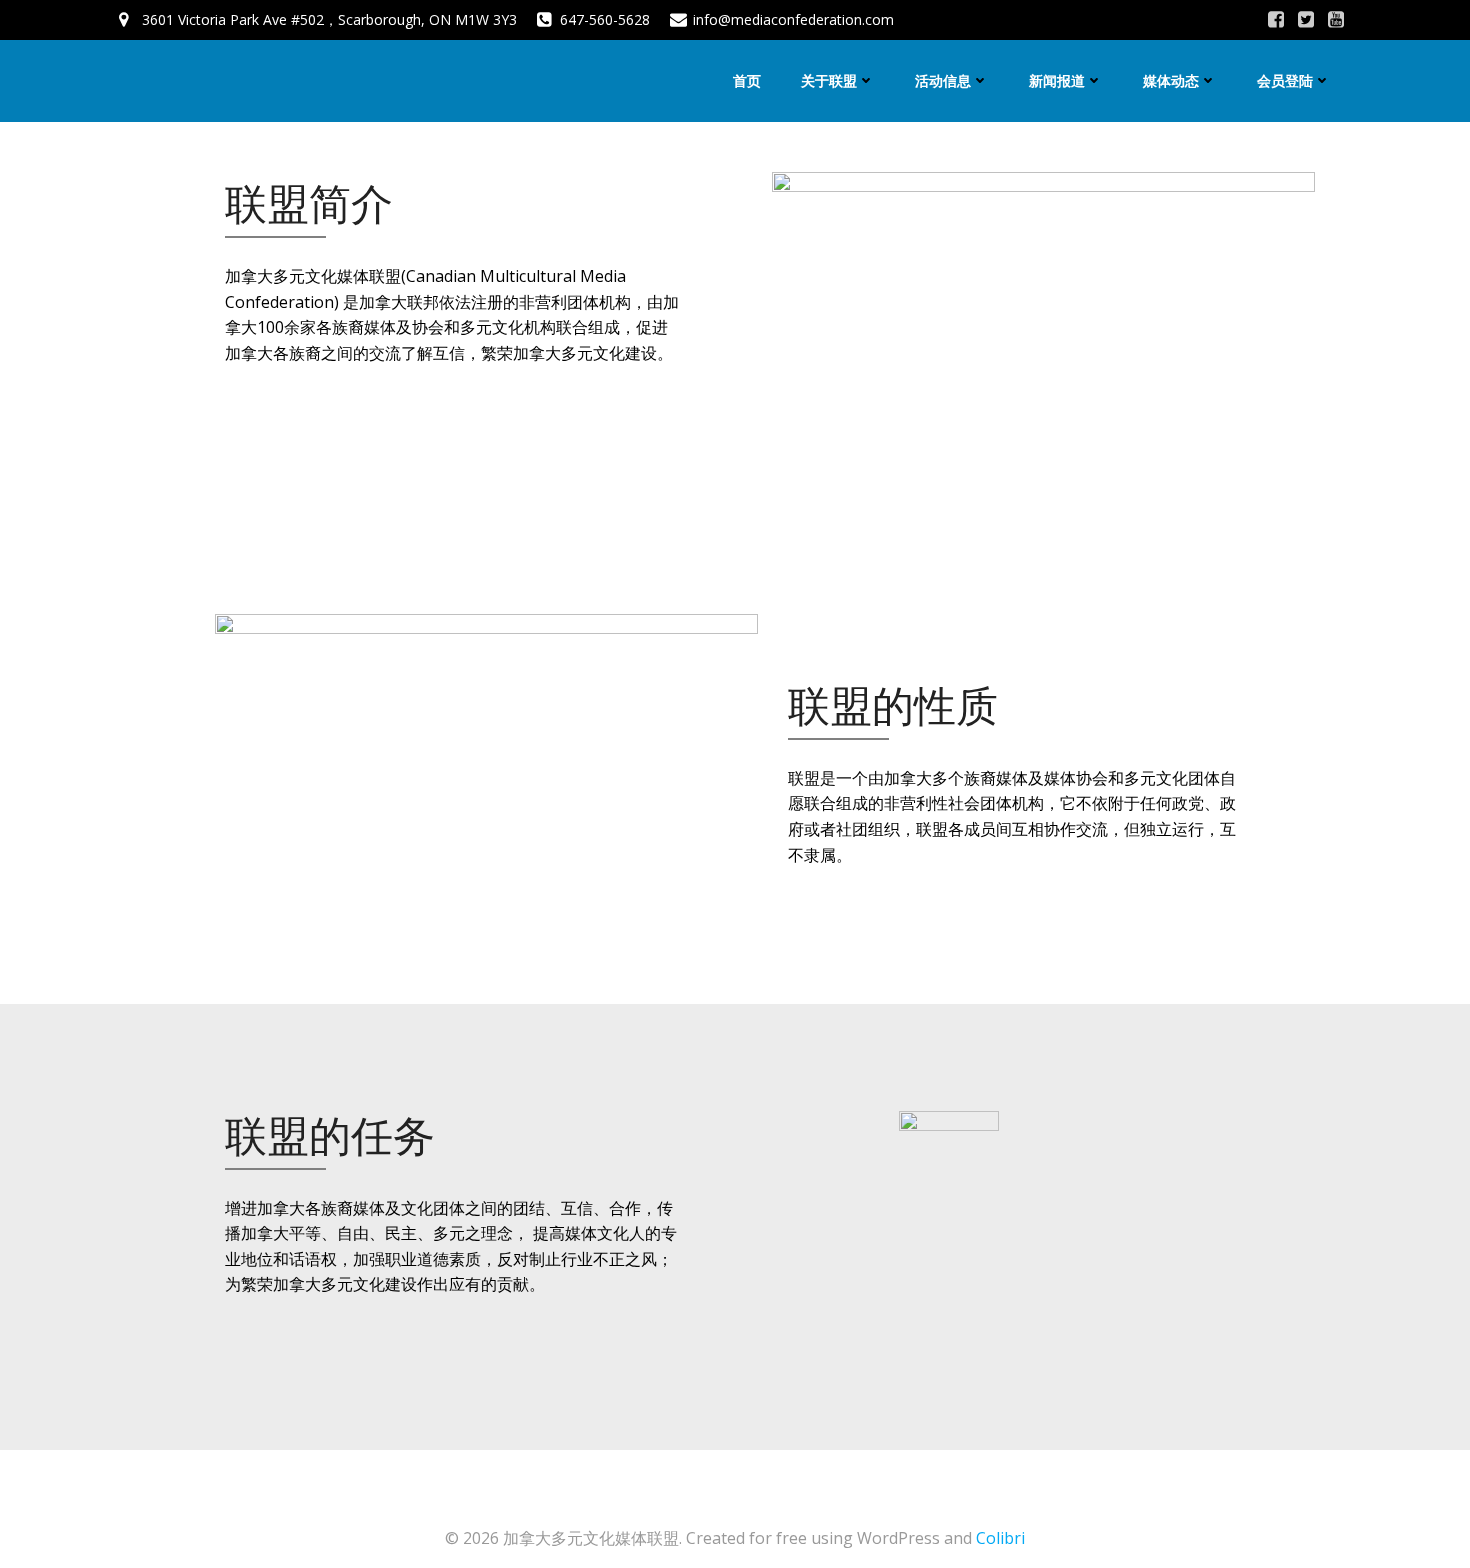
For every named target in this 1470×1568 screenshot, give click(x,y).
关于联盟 (829, 80)
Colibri (1000, 1538)
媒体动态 (1171, 80)
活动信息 (943, 80)
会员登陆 (1285, 80)
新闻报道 (1057, 80)
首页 (747, 80)
